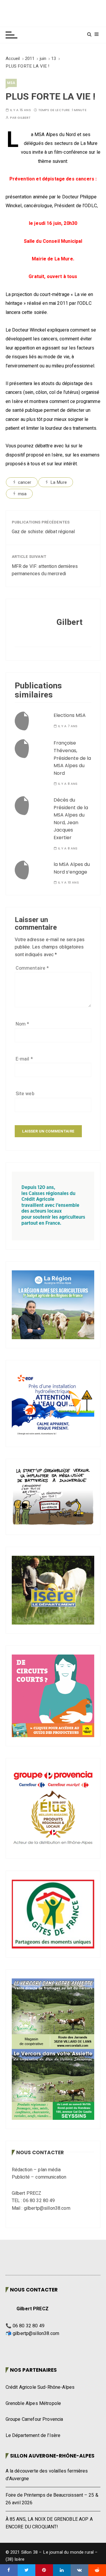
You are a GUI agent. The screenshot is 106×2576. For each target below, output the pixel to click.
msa (11, 83)
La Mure (59, 482)
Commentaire (32, 968)
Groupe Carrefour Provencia (34, 2419)
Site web (25, 1094)
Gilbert (24, 118)
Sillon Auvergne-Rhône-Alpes (52, 2456)
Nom (23, 1024)
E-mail (24, 1059)
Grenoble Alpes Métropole (33, 2403)
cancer (25, 482)
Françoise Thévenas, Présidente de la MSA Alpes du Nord (72, 758)
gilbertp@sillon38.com (36, 2334)
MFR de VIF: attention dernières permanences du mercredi (45, 570)
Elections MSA (70, 715)
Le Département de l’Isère (33, 2436)
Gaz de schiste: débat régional (43, 532)
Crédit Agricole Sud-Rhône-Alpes (40, 2387)
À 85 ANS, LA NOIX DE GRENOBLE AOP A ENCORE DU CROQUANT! (49, 2523)
